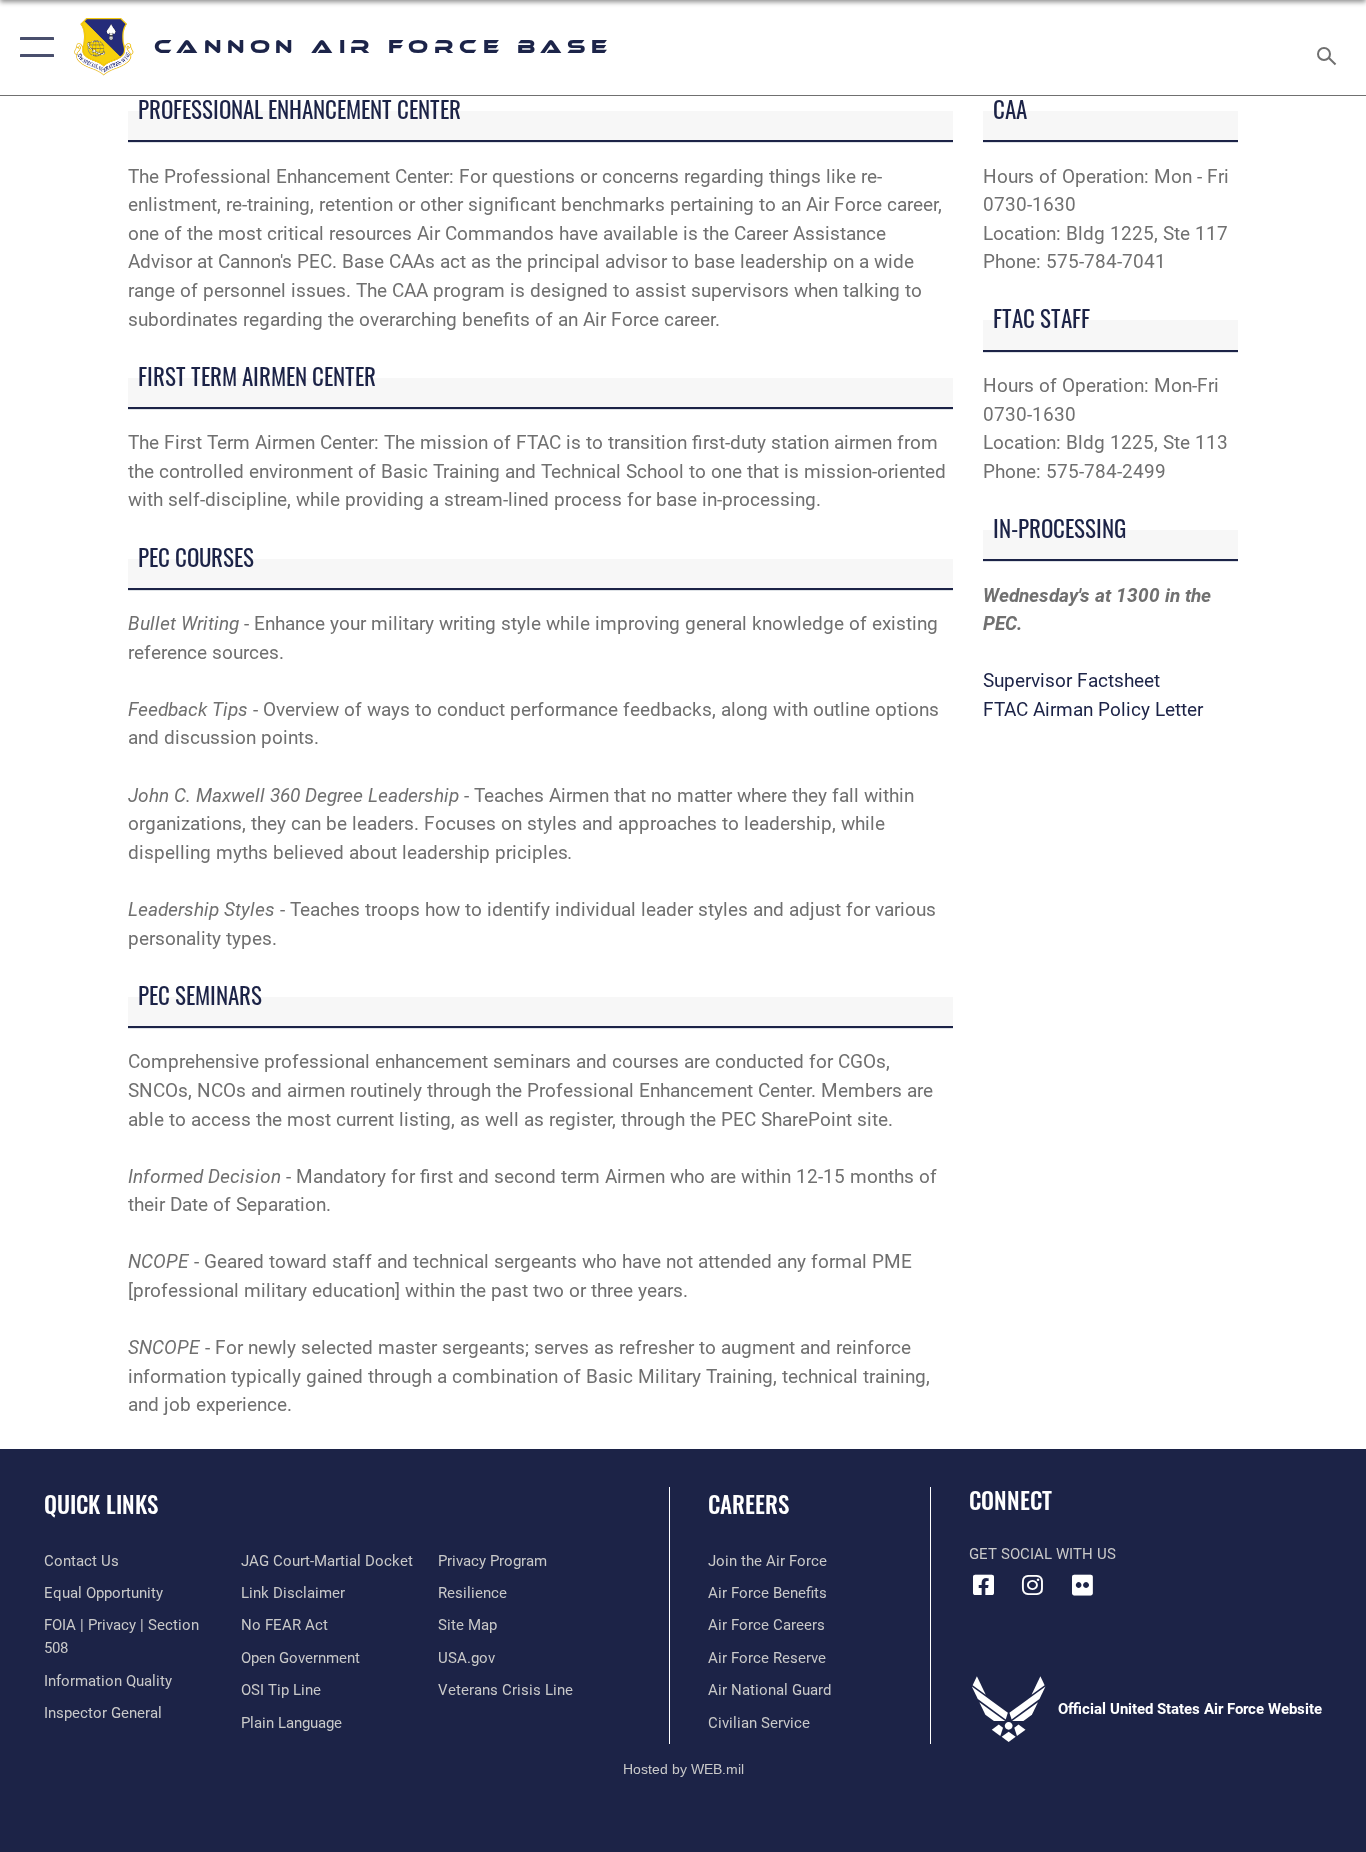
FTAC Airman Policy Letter (1093, 709)
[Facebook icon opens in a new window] (984, 1585)
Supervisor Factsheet (1071, 680)
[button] (32, 47)
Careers (748, 1504)
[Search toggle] (1330, 47)
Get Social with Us (1042, 1554)
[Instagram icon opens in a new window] (1033, 1585)
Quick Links (101, 1504)
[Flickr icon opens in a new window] (1082, 1585)
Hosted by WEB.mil (683, 1769)
